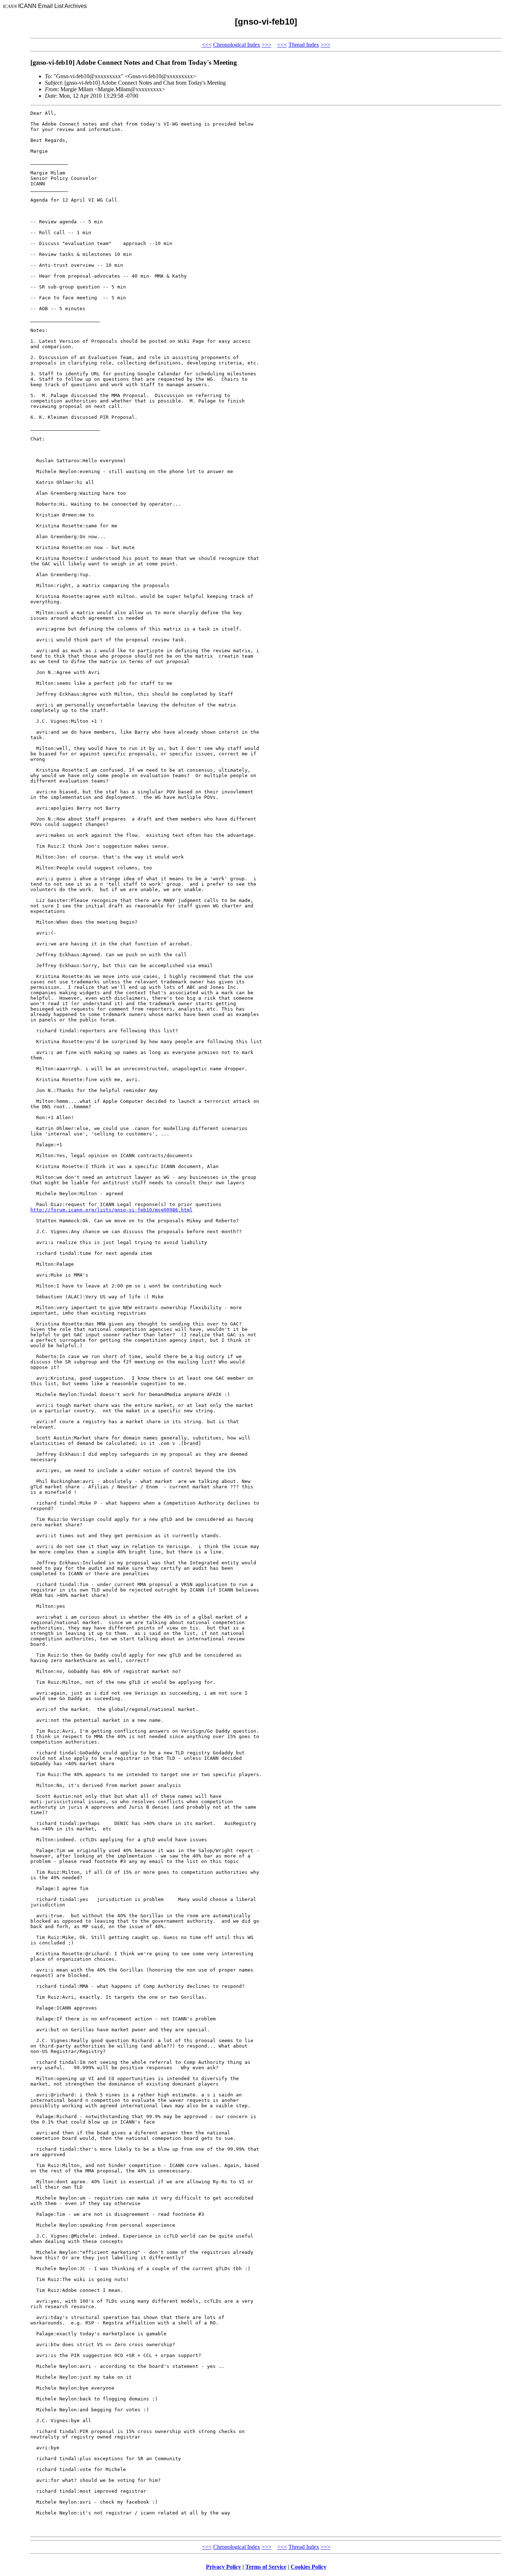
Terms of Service (266, 2567)
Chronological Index (237, 45)
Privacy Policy (223, 2567)
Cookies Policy (309, 2567)
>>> (267, 45)
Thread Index (304, 45)
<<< (207, 45)
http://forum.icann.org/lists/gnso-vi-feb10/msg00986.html (111, 1210)
